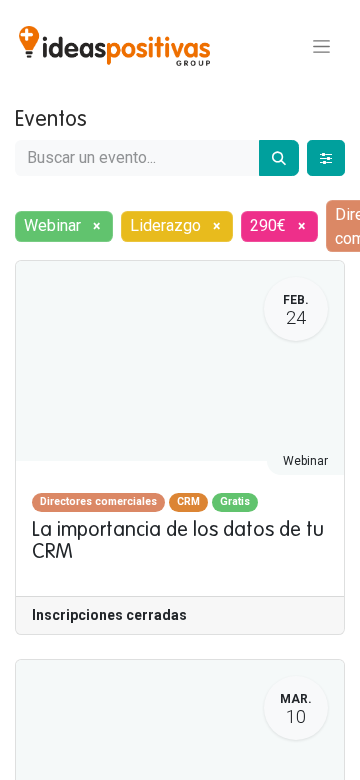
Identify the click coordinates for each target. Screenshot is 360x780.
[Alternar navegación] (321, 46)
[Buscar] (279, 158)
